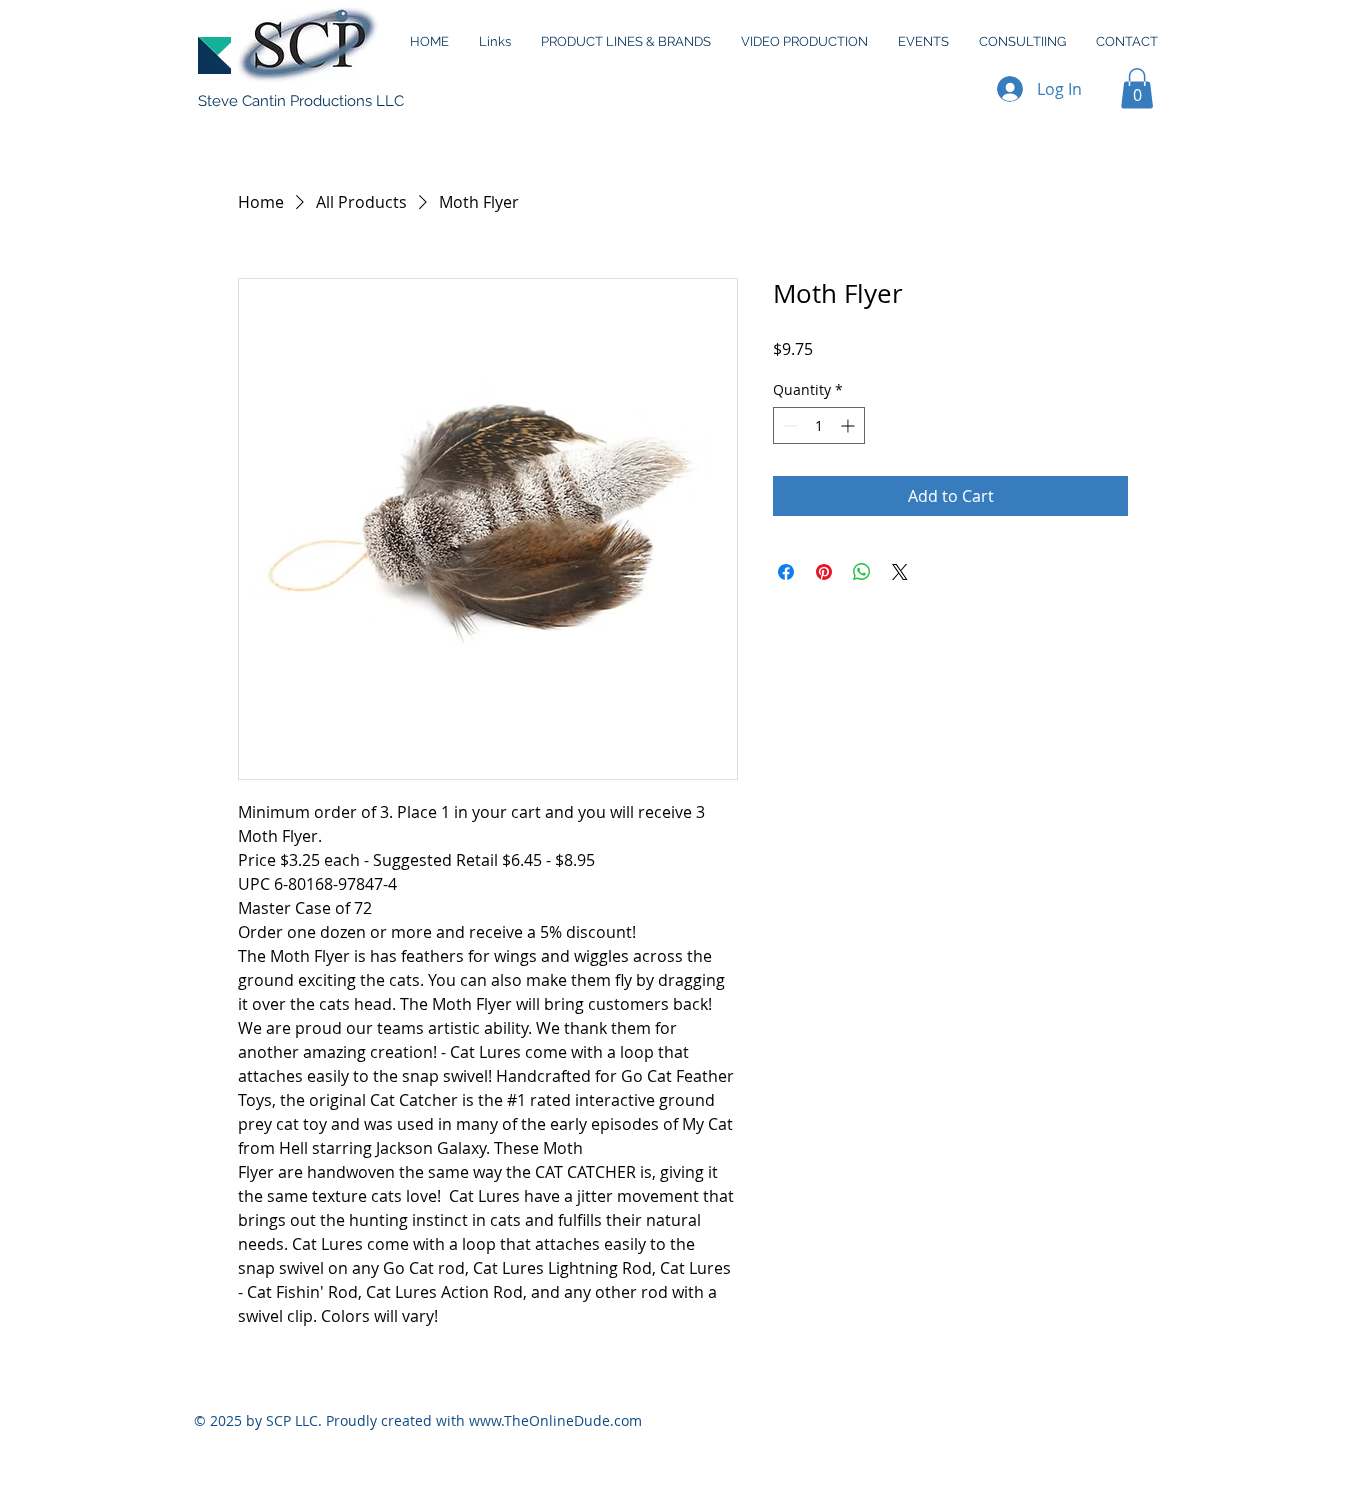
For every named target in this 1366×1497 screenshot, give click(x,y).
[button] (1137, 88)
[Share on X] (900, 572)
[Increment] (849, 425)
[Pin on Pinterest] (824, 572)
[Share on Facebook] (786, 572)
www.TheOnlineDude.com (555, 1420)
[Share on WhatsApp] (862, 572)
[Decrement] (788, 425)
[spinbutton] (819, 425)
